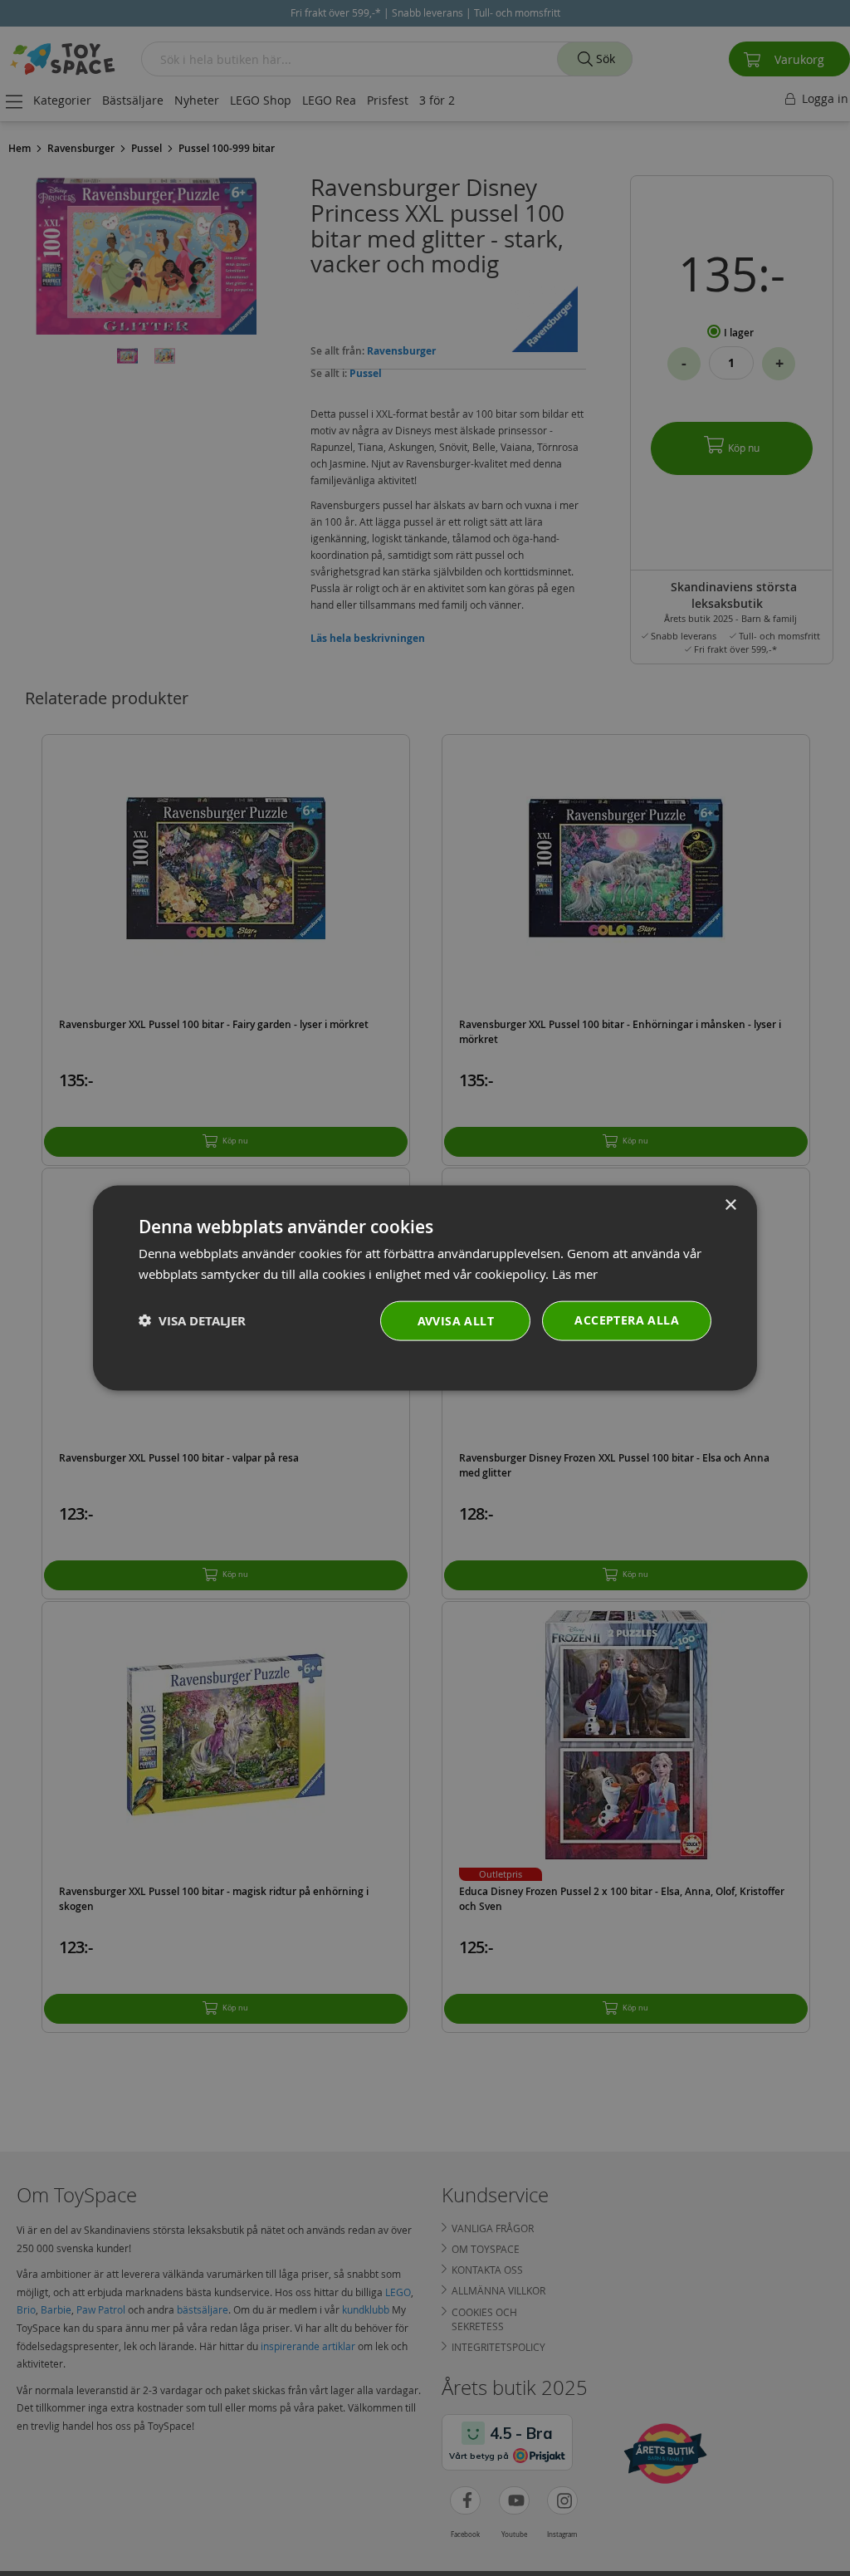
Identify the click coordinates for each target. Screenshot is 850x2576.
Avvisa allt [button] (456, 1320)
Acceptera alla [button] (627, 1319)
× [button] (730, 1205)
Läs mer (575, 1274)
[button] (192, 1321)
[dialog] (425, 1288)
